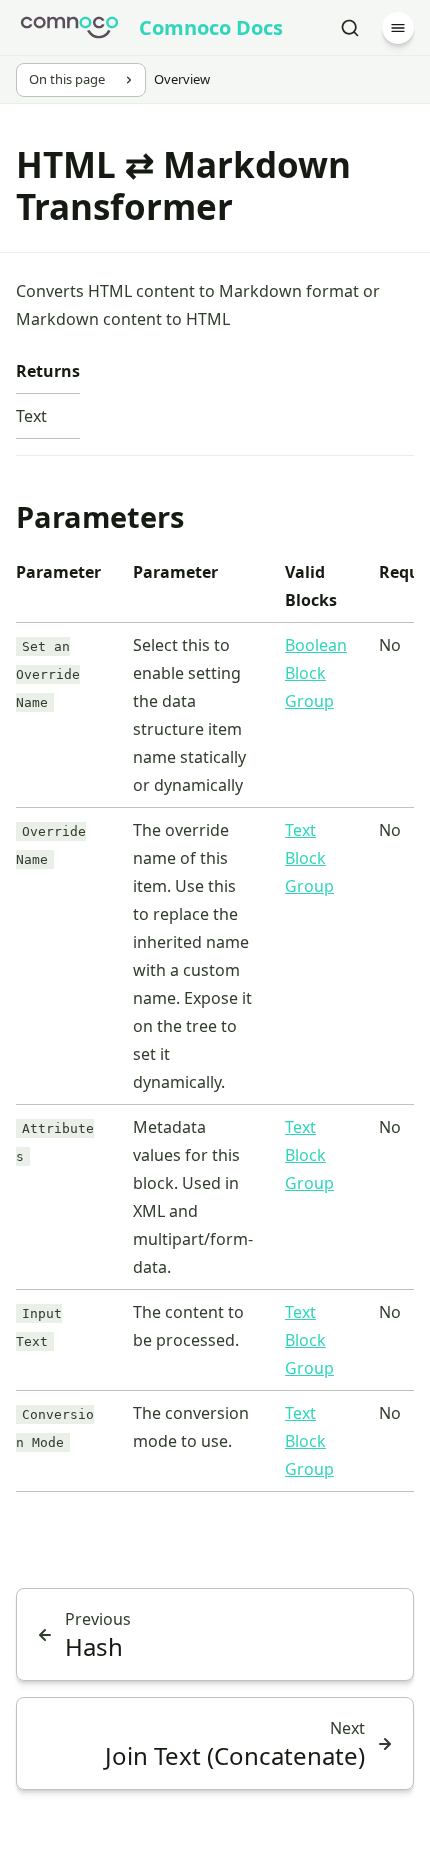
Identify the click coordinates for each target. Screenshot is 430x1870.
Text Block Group (309, 858)
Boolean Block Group (316, 673)
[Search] (350, 28)
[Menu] (398, 28)
